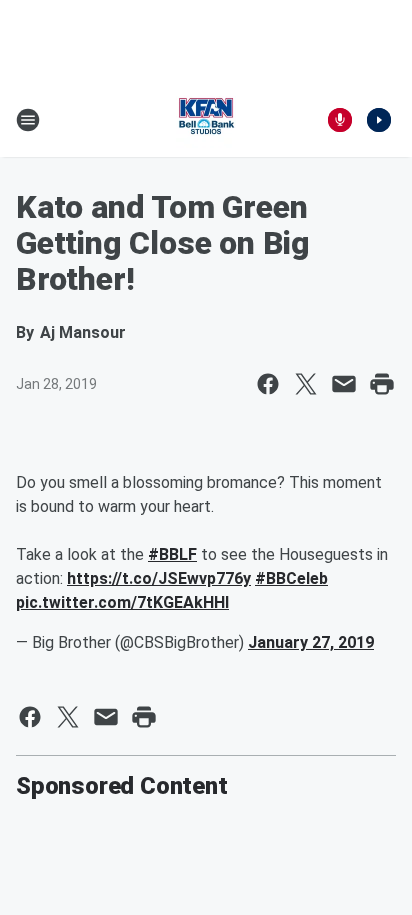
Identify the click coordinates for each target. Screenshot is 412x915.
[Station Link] (206, 120)
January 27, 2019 (311, 642)
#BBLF (172, 554)
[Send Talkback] (340, 120)
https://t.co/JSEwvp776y (159, 578)
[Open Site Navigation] (28, 120)
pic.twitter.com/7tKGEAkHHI (122, 602)
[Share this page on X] (306, 384)
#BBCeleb (291, 578)
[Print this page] (382, 384)
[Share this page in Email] (344, 384)
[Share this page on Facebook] (268, 384)
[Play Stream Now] (379, 120)
